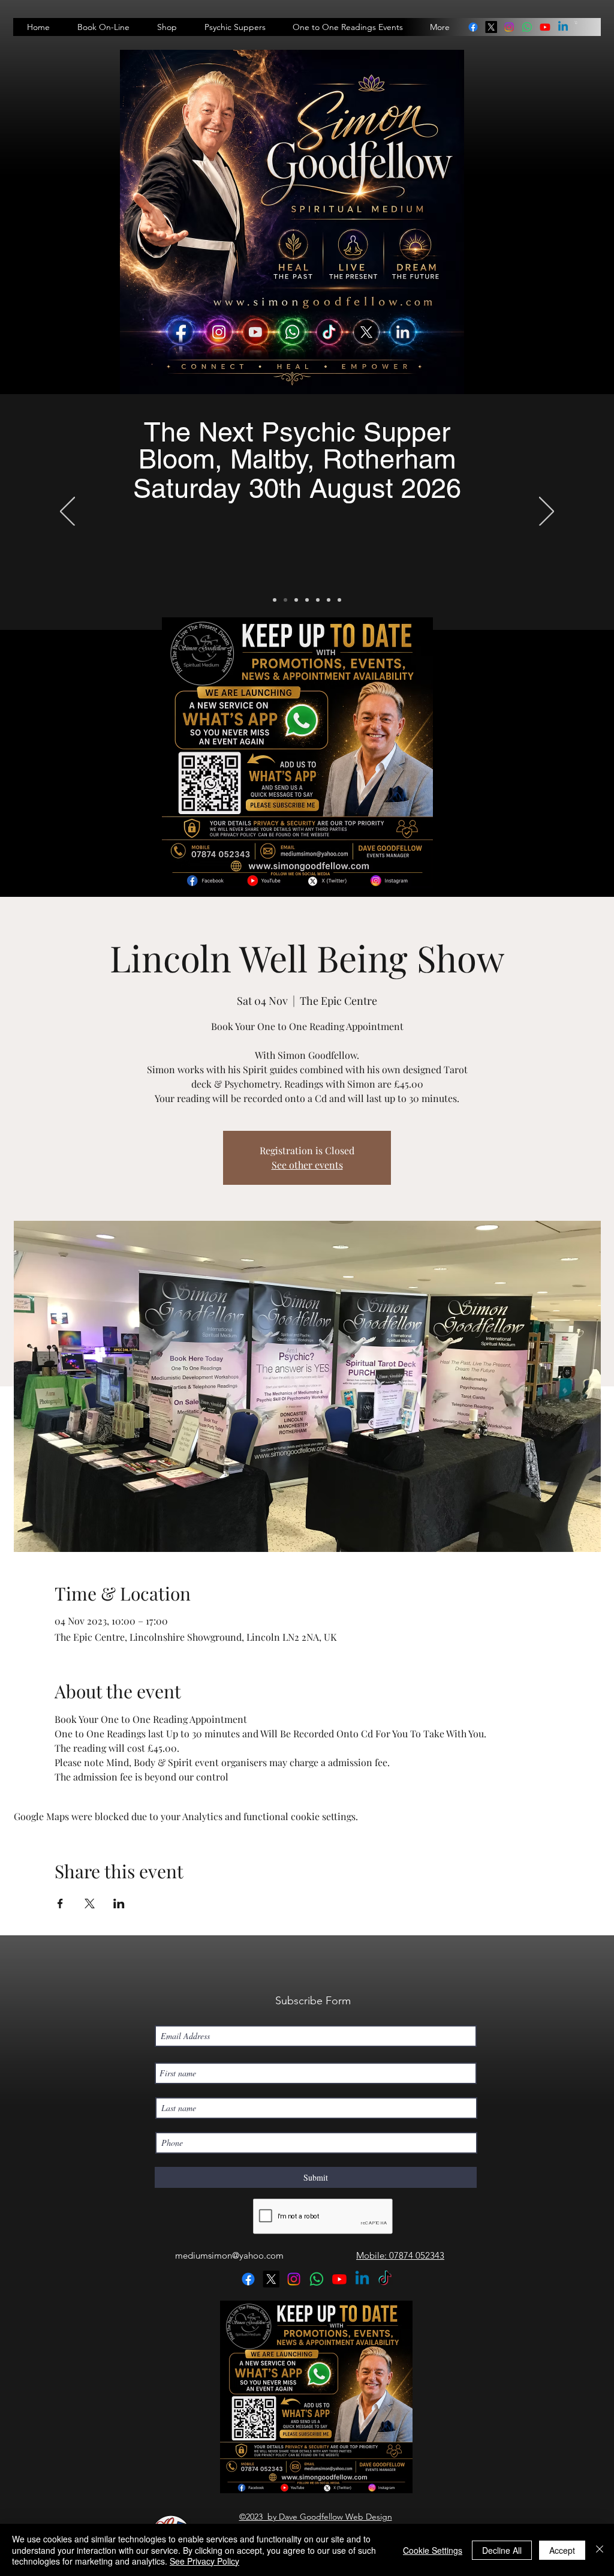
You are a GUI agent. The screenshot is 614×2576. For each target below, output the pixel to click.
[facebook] (473, 27)
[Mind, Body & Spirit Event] (329, 600)
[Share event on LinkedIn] (119, 1904)
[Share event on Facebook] (60, 1904)
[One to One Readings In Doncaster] (296, 600)
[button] (576, 22)
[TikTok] (385, 2279)
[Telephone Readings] (307, 600)
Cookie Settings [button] (433, 2550)
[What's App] (339, 600)
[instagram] (509, 27)
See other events (307, 1165)
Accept (562, 2550)
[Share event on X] (90, 1904)
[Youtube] (545, 27)
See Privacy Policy (204, 2561)
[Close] (600, 2550)
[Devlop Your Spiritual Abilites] (318, 600)
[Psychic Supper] (285, 600)
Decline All (502, 2550)
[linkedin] (527, 27)
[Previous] (67, 512)
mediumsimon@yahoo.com (229, 2255)
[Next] (547, 512)
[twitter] (491, 27)
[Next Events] (275, 600)
